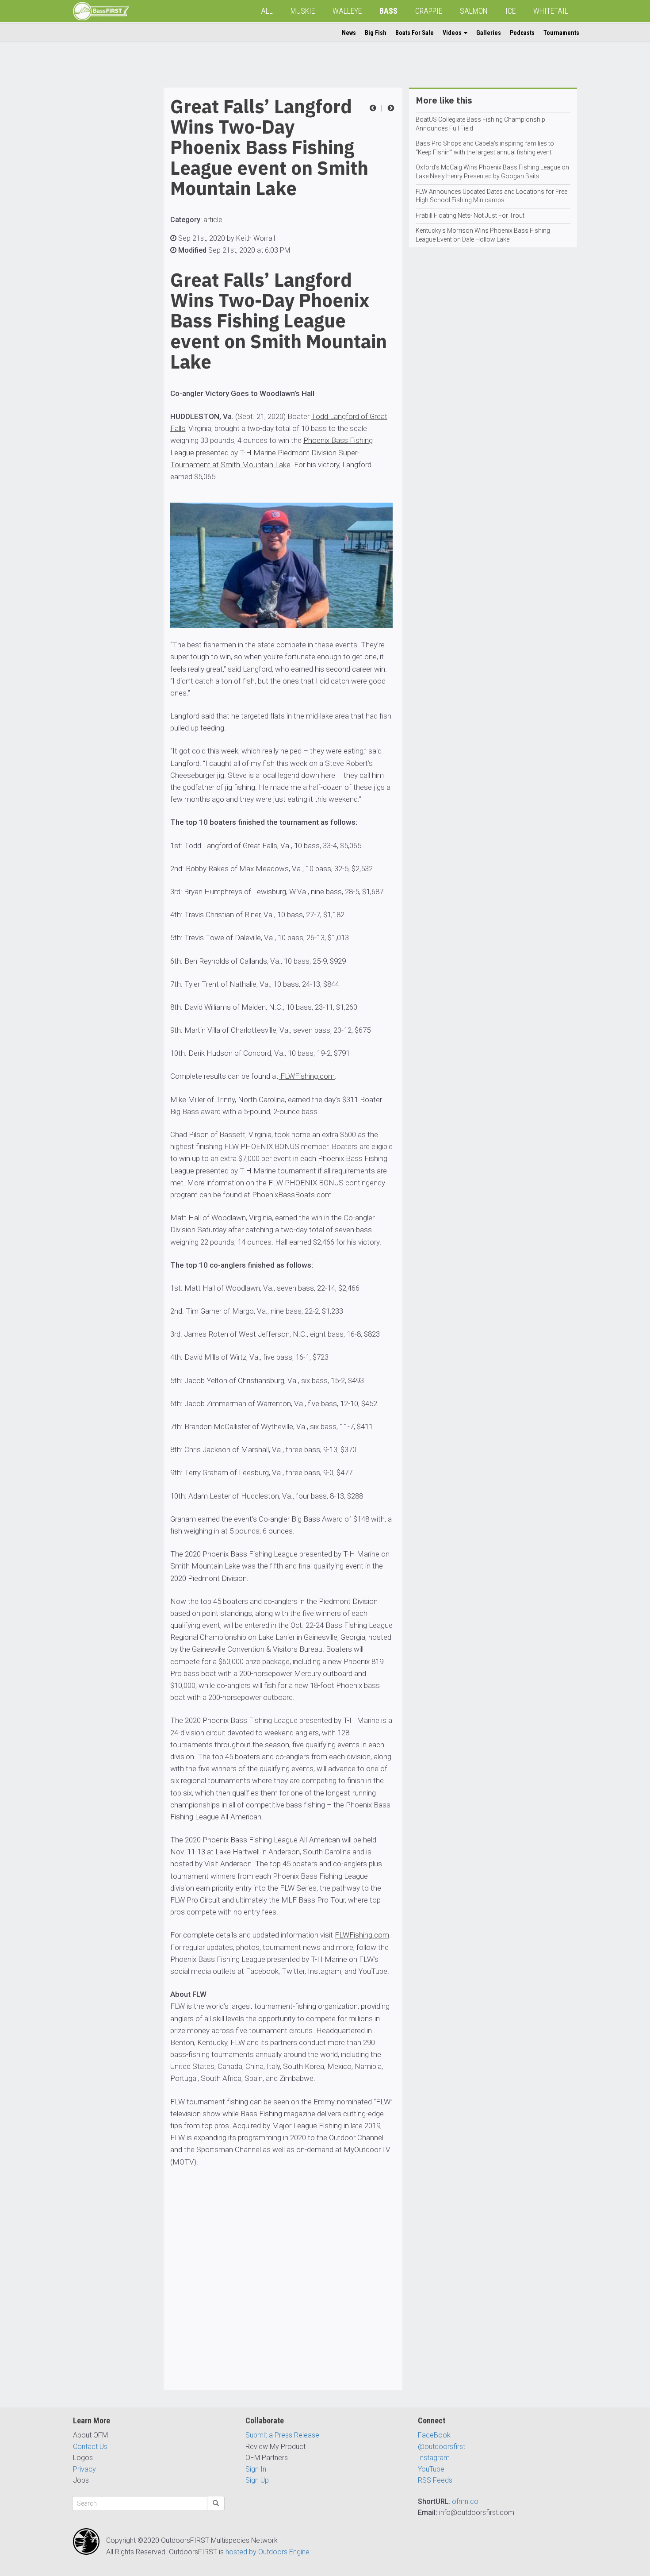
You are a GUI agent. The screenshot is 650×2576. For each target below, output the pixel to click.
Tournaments (561, 33)
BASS (388, 11)
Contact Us (90, 2447)
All (267, 11)
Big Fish (376, 33)
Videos (453, 33)
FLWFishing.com (307, 1076)
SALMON (474, 11)
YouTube (431, 2469)
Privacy (84, 2469)
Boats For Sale (415, 33)
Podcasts (522, 33)
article (213, 220)
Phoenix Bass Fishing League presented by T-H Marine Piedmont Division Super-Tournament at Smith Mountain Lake (271, 452)
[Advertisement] (108, 220)
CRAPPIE (429, 11)
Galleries (489, 33)
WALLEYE (347, 11)
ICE (510, 11)
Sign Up (257, 2480)
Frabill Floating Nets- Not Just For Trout (470, 215)
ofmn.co (465, 2501)
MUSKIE (303, 11)
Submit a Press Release (282, 2435)
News (349, 33)
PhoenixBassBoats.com (292, 1195)
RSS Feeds (435, 2480)
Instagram (434, 2458)
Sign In (256, 2469)
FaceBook (434, 2435)
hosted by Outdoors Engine (268, 2552)
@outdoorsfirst (442, 2447)
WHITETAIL (551, 11)
